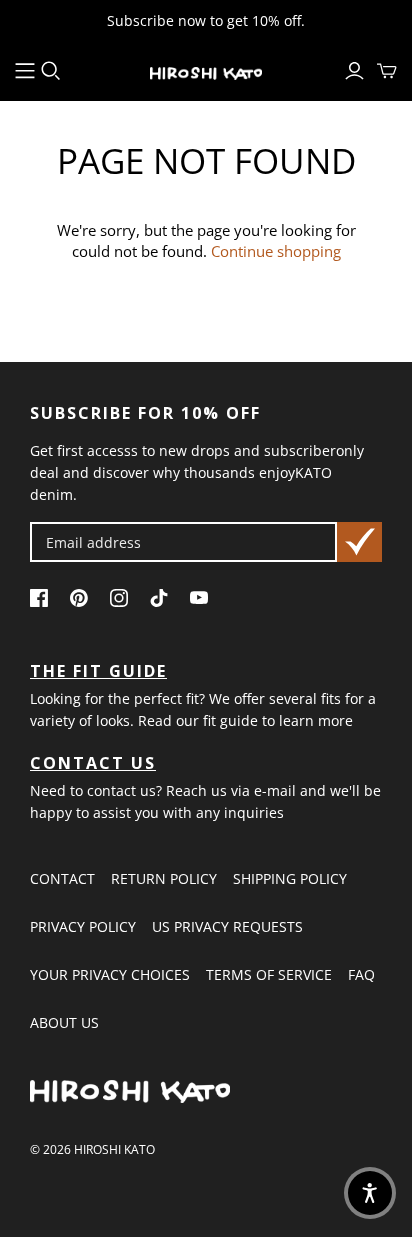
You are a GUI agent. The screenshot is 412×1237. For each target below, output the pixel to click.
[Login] (354, 71)
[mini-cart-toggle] (387, 71)
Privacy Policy (83, 926)
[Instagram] (124, 601)
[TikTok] (164, 601)
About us (64, 1022)
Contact (62, 878)
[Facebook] (44, 601)
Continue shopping (276, 251)
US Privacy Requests (227, 926)
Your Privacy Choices (110, 974)
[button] (370, 1193)
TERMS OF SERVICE (269, 974)
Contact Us (93, 763)
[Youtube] (204, 601)
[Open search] (51, 71)
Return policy (164, 878)
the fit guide (98, 671)
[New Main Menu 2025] (25, 71)
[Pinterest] (84, 601)
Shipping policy (290, 878)
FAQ (361, 974)
